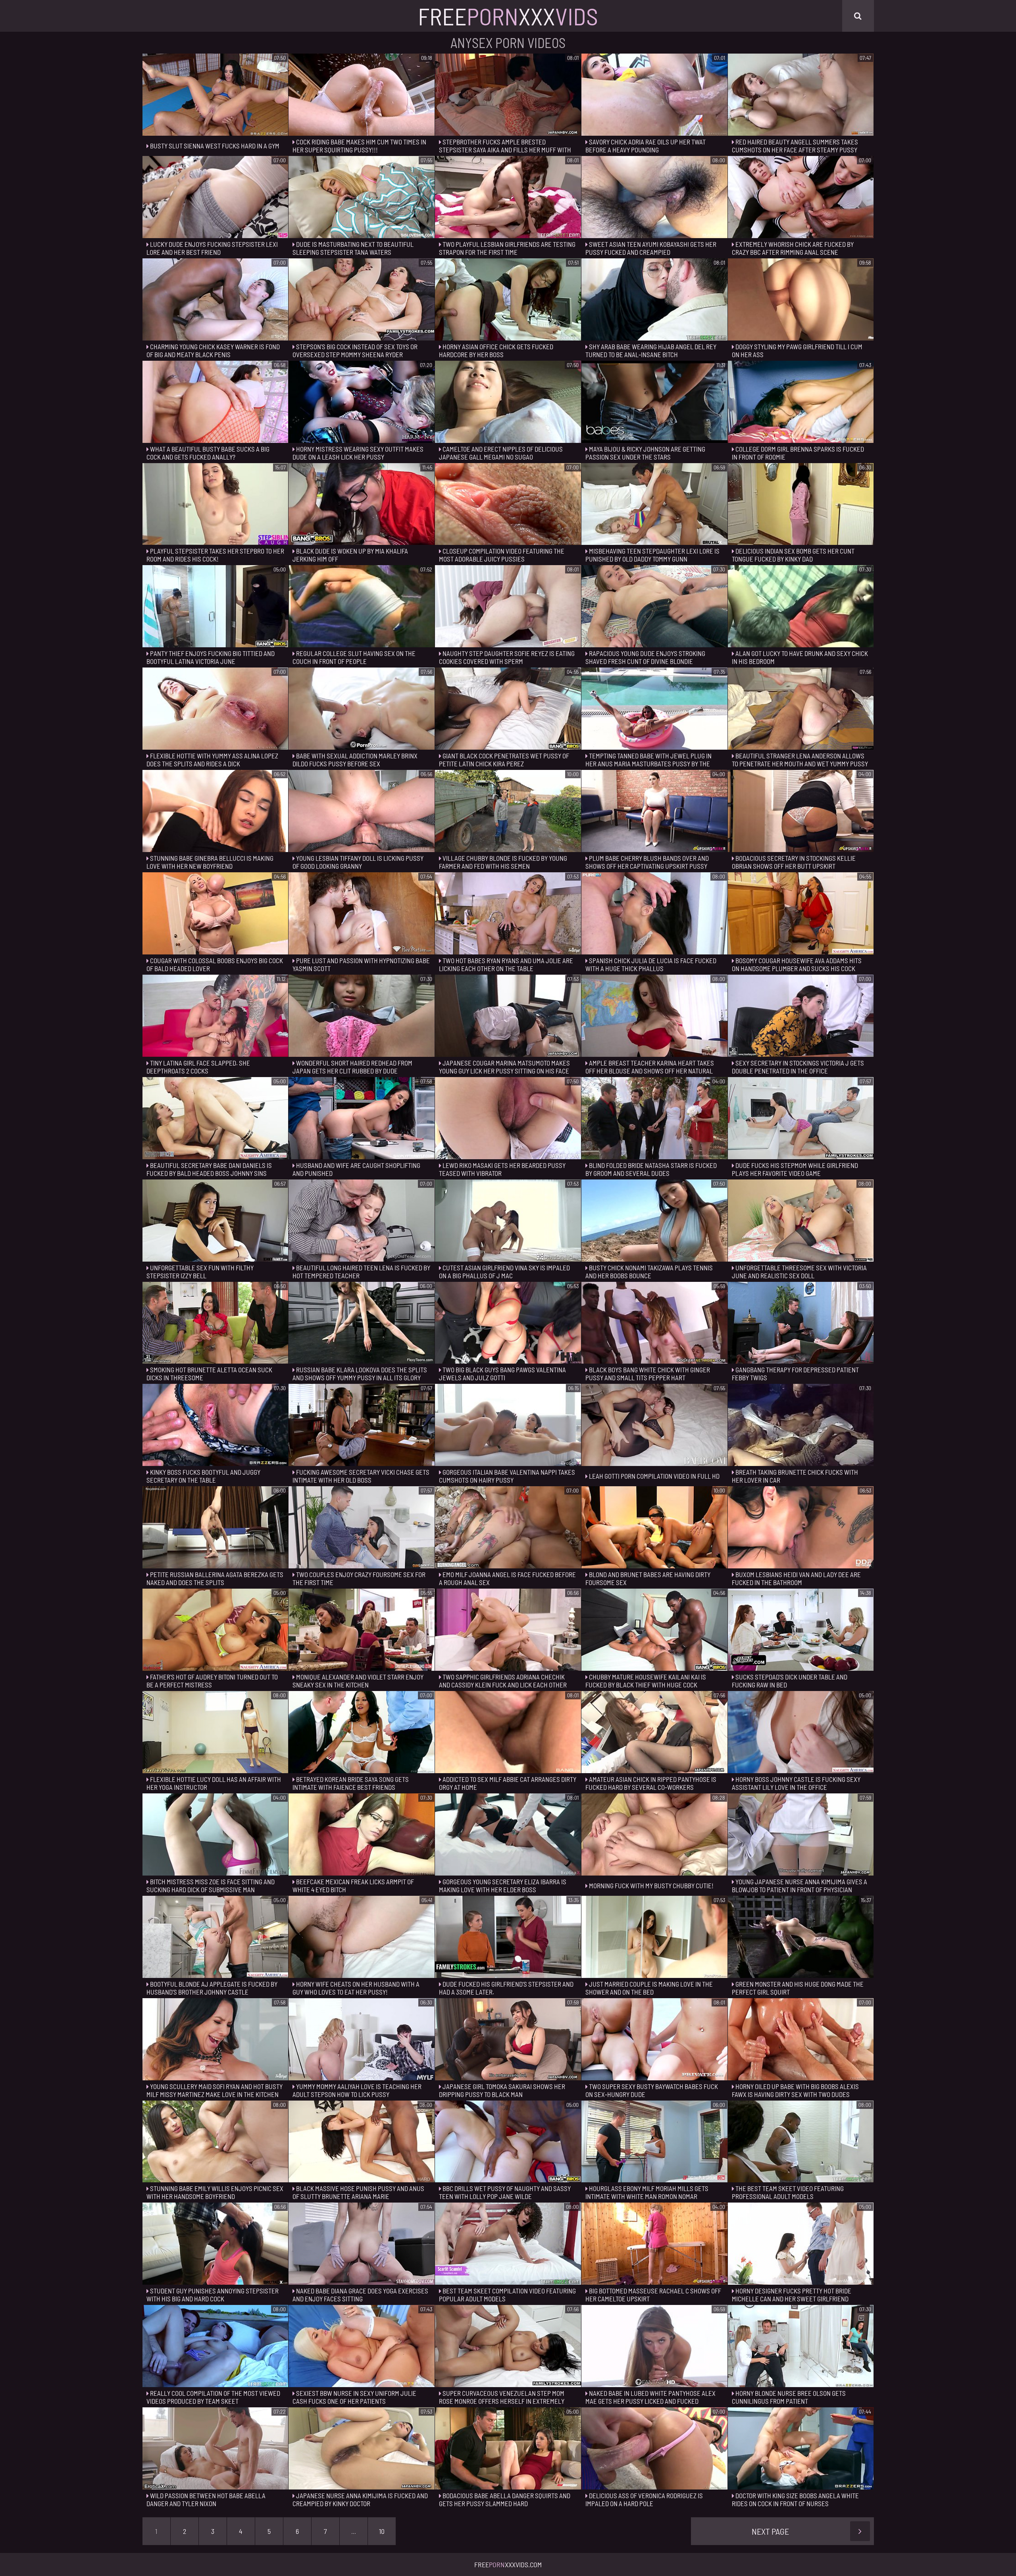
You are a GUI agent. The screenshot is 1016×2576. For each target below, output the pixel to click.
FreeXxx (508, 16)
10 (382, 2531)
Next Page (770, 2531)
